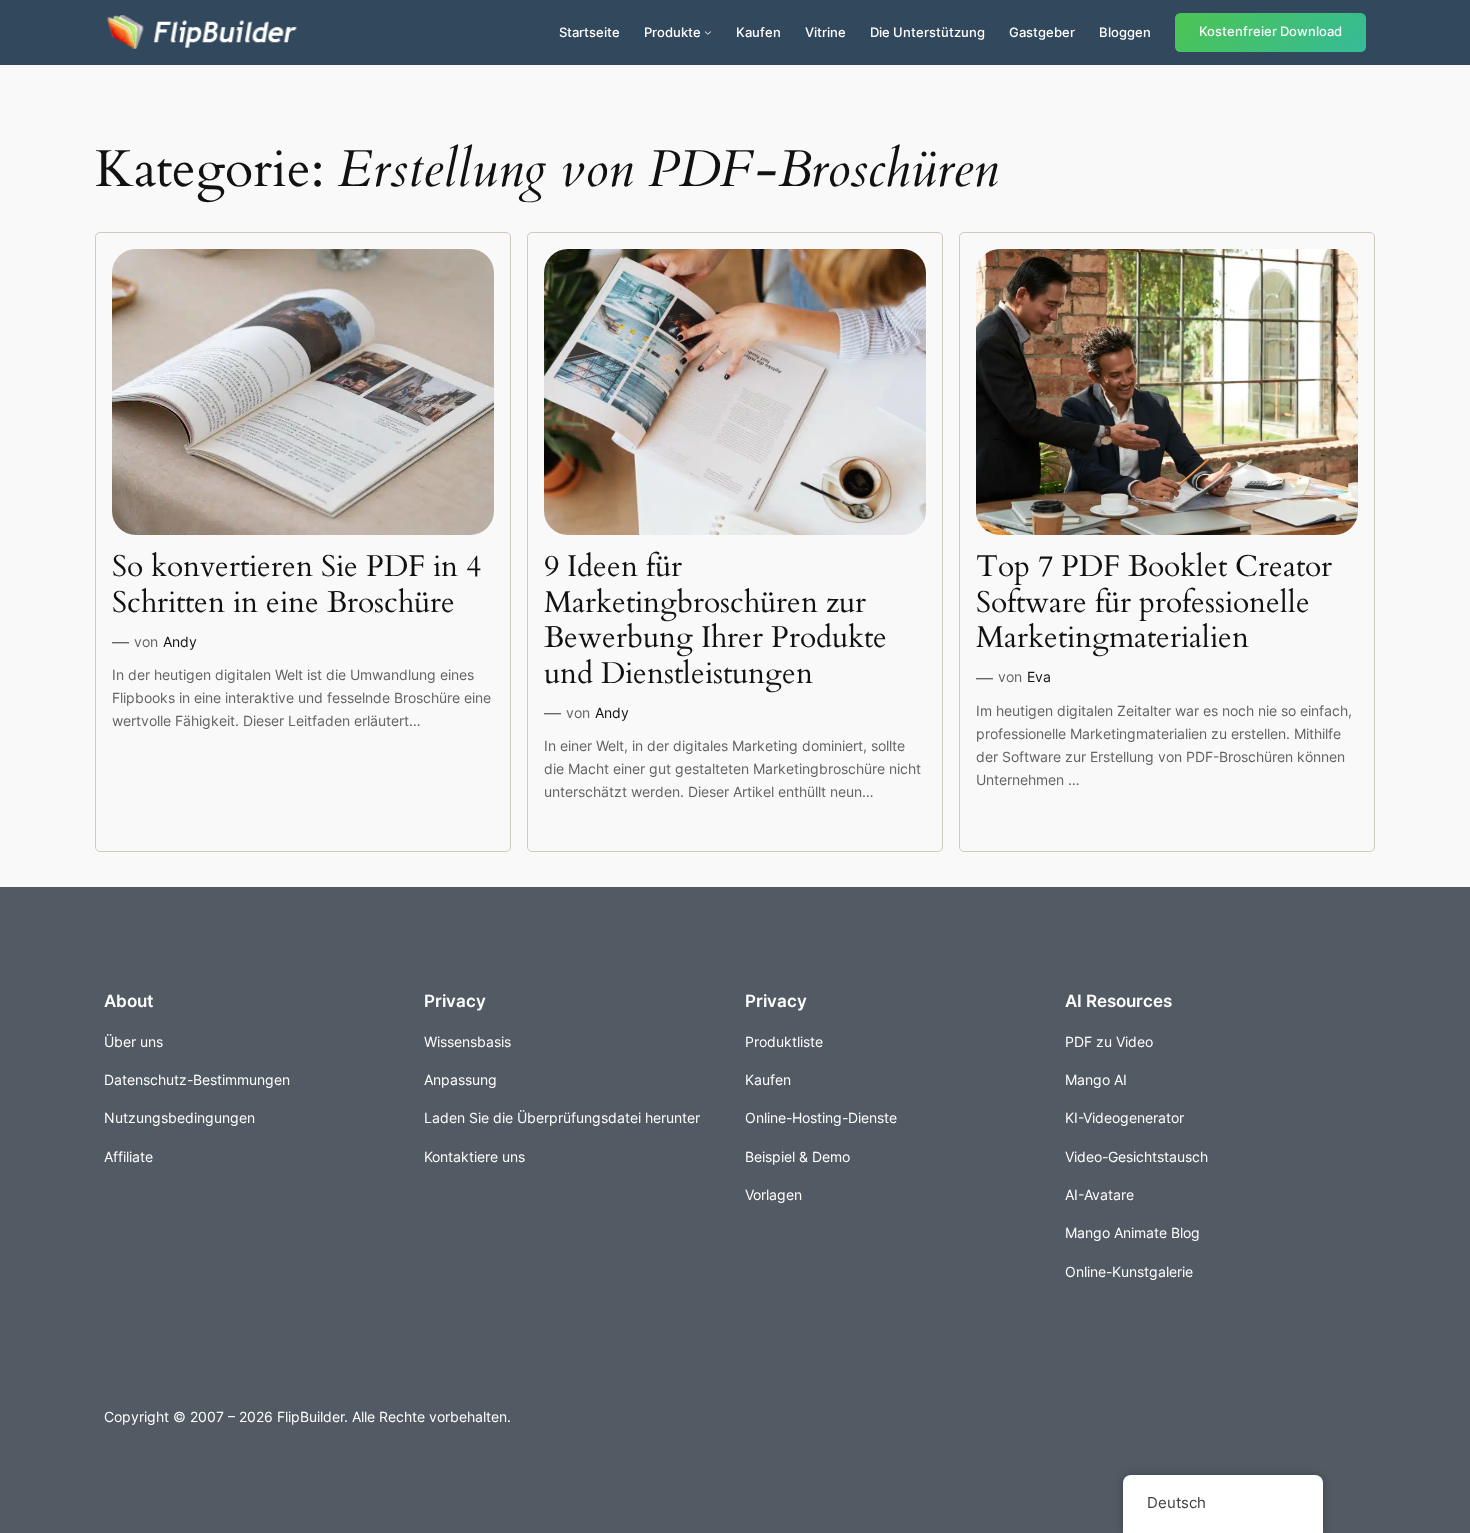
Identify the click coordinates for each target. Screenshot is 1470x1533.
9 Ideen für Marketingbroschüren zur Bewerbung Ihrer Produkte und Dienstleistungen (715, 621)
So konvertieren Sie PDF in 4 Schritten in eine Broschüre (296, 585)
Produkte (672, 32)
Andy (180, 641)
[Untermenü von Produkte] (708, 32)
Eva (1039, 676)
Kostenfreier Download (1270, 31)
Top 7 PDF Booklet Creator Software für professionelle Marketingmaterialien (1154, 603)
